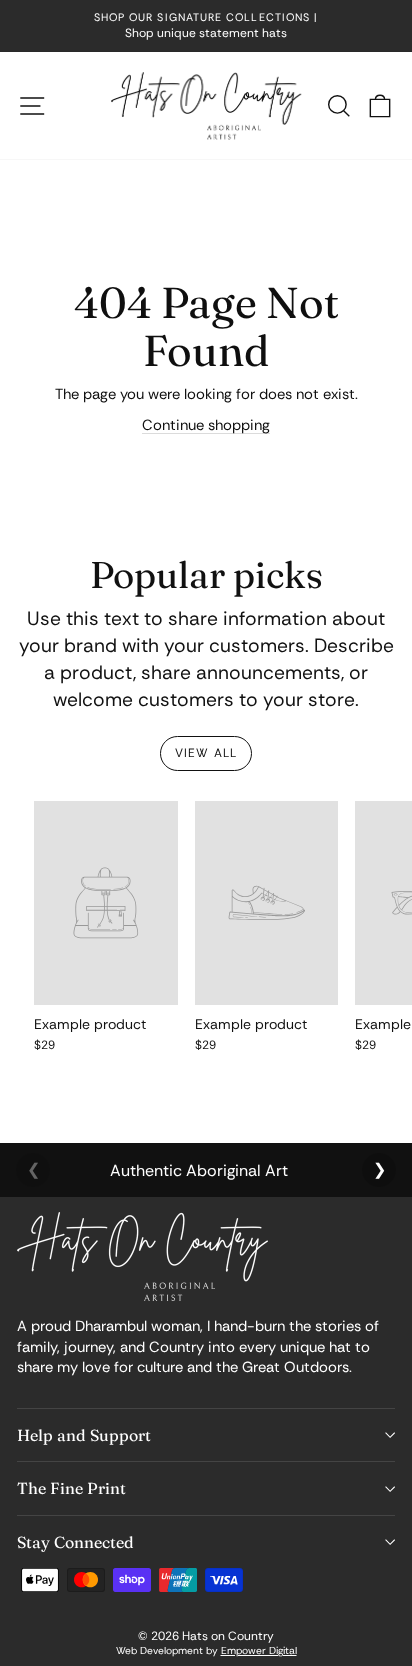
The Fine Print (71, 1488)
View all (206, 753)
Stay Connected (75, 1542)
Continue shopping (206, 425)
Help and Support (84, 1435)
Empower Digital (259, 1650)
